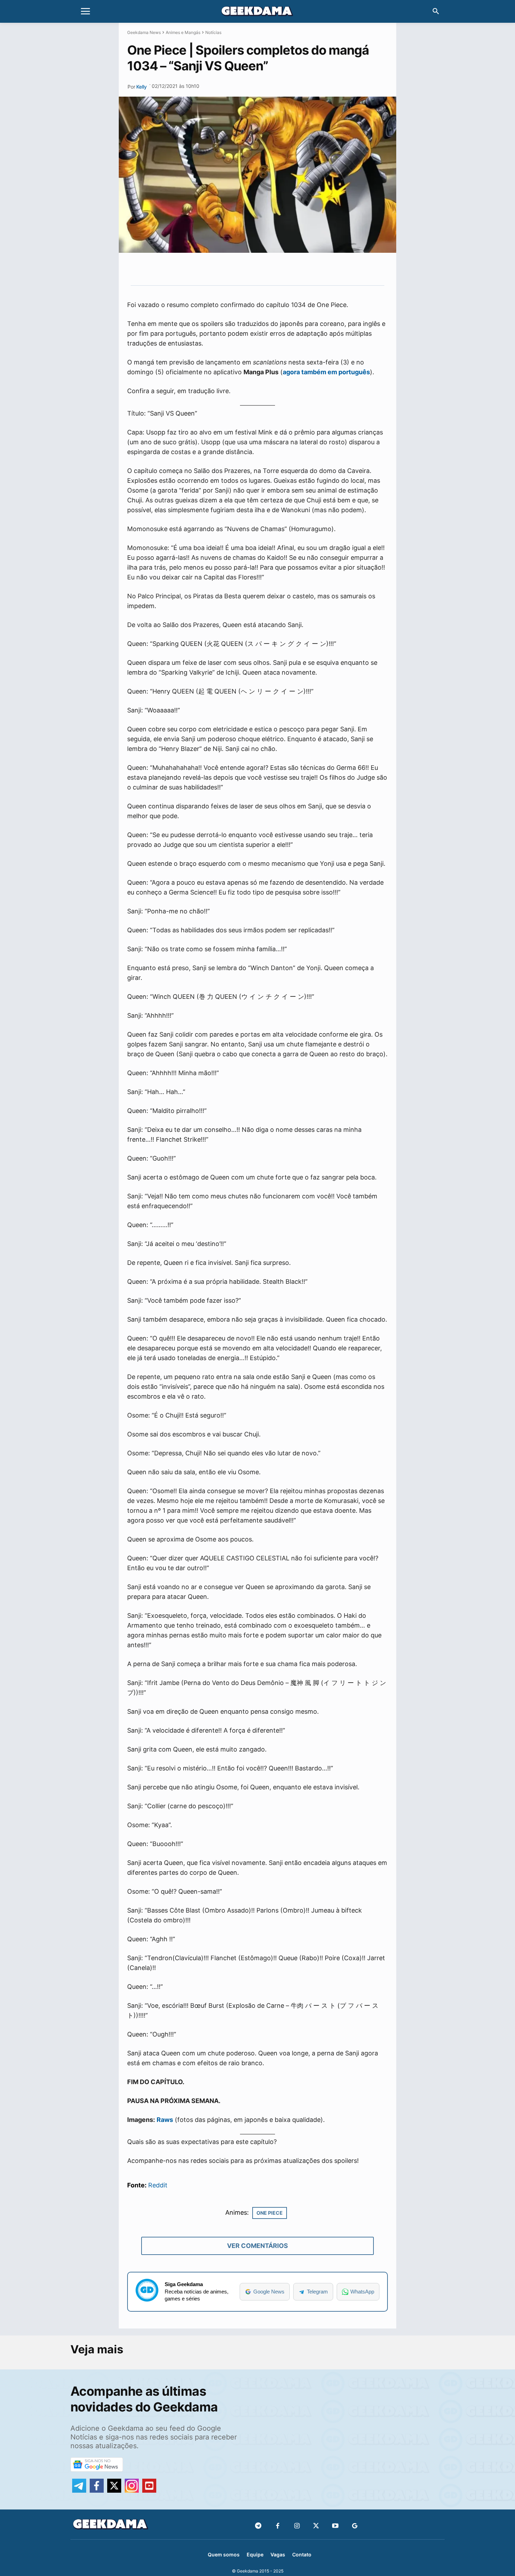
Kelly (142, 87)
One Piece (270, 2213)
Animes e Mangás (183, 32)
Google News (269, 2292)
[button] (436, 12)
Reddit (158, 2185)
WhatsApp (362, 2292)
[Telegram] (277, 269)
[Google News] (355, 2526)
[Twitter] (316, 2526)
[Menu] (85, 12)
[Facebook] (278, 2526)
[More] (309, 269)
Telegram (317, 2292)
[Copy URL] (293, 269)
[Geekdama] (257, 12)
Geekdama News (144, 32)
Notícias (213, 32)
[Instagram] (297, 2526)
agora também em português (326, 372)
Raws (165, 2120)
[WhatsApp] (261, 269)
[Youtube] (335, 2526)
